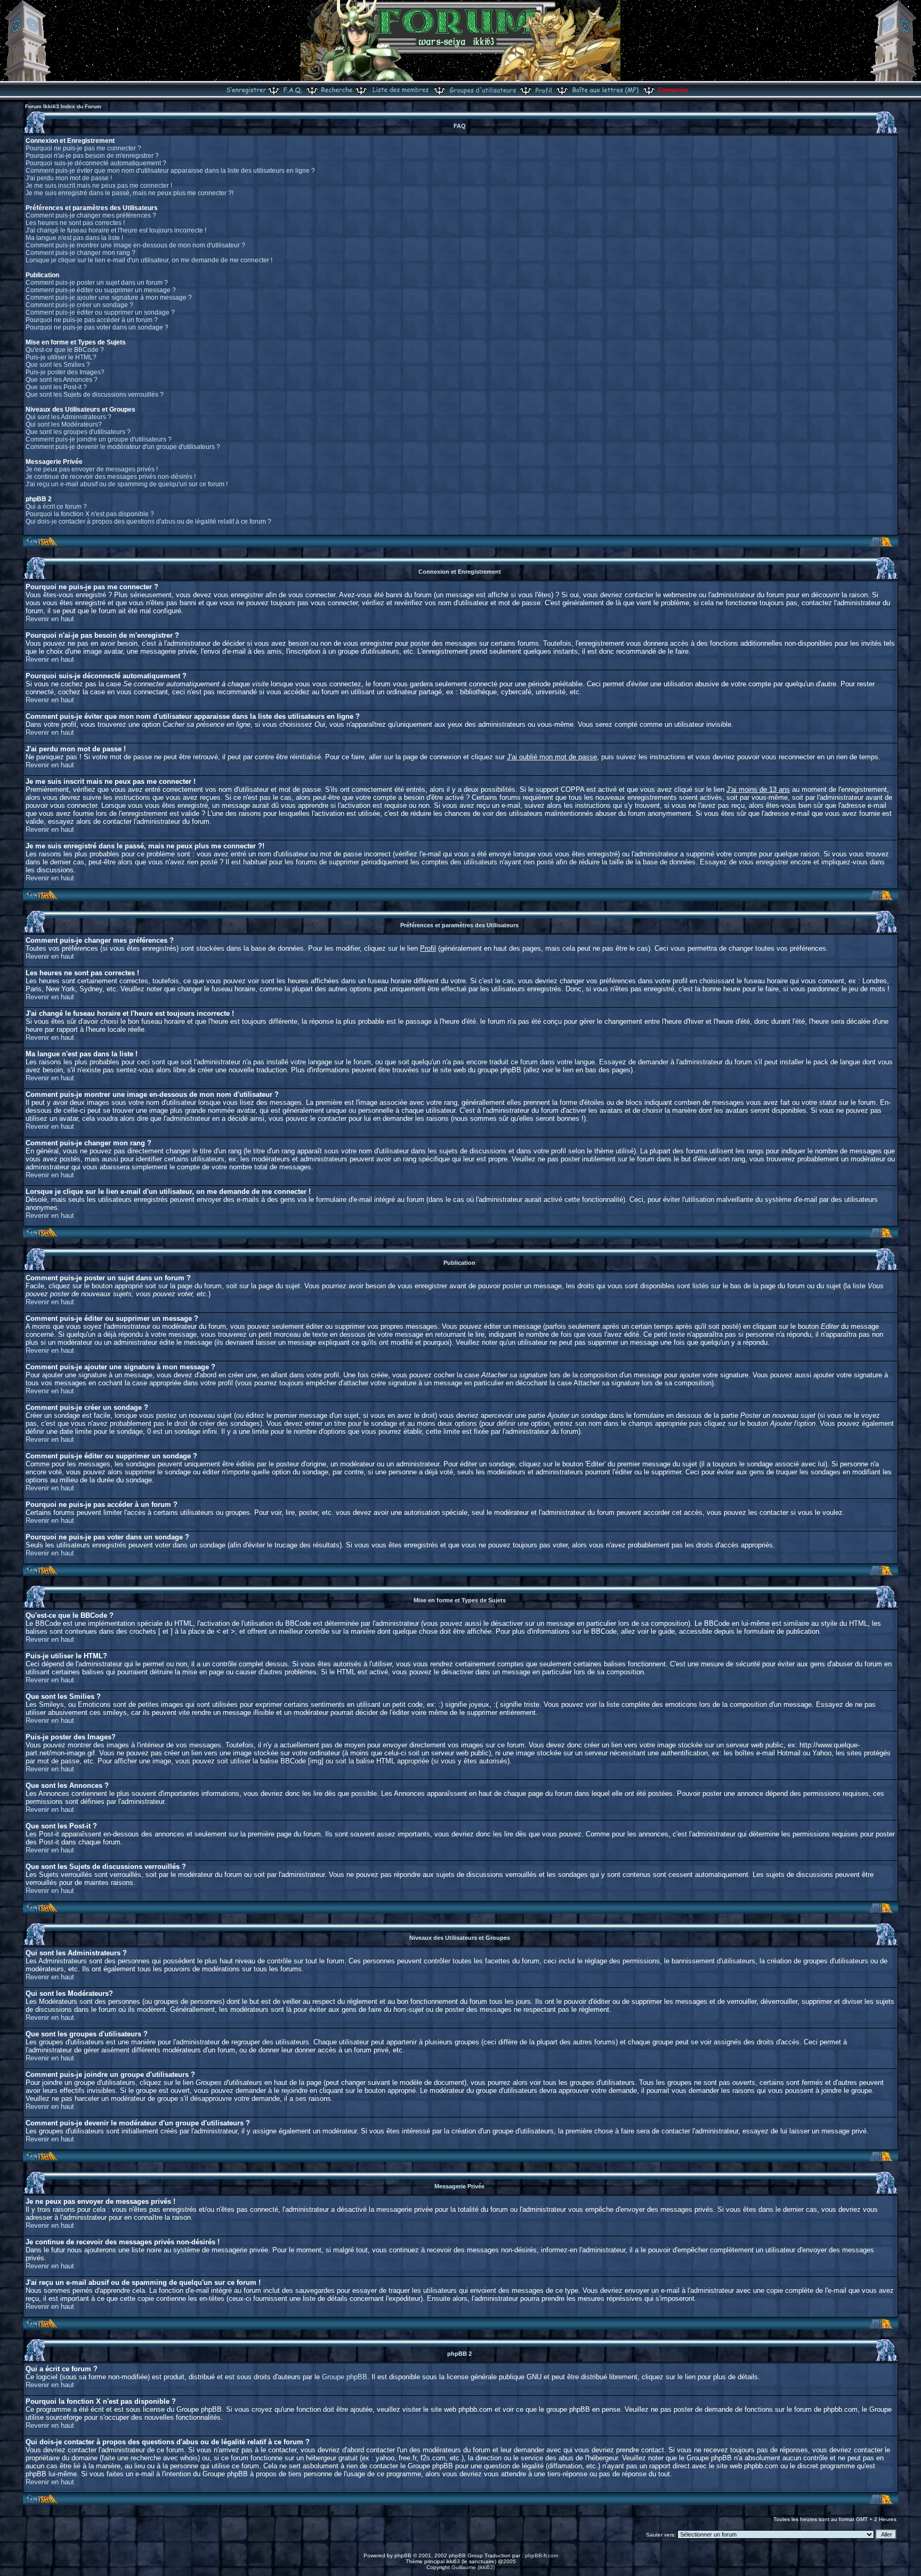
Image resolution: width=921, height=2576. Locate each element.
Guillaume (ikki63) (473, 2567)
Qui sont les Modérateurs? (64, 424)
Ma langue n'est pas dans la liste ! (74, 238)
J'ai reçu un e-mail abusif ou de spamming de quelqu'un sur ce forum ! (127, 484)
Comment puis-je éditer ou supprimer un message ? (101, 290)
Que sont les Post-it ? (56, 387)
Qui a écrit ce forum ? (56, 507)
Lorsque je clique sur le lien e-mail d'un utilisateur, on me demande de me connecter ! (149, 260)
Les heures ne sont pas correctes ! (75, 223)
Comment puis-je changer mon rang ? (80, 253)
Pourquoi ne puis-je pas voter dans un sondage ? (97, 327)
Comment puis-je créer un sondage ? (79, 305)
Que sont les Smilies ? (58, 365)
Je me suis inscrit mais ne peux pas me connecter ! (99, 186)
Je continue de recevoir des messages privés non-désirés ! (111, 477)
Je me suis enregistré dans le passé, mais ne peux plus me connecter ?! (130, 193)
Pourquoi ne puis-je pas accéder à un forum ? (92, 320)
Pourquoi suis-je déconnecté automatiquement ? (96, 163)
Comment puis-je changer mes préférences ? (91, 215)
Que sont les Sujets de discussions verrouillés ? (95, 395)
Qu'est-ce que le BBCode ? (65, 350)
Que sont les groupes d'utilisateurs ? (78, 432)
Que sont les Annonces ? (62, 380)
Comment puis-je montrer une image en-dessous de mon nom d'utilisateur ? (135, 245)
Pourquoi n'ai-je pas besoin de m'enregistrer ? (92, 156)
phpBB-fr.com (542, 2555)
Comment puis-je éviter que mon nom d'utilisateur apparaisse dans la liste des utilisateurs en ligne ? (170, 171)
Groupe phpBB (345, 2377)
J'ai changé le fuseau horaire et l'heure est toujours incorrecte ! (116, 230)
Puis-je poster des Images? (65, 372)
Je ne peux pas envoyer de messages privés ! (92, 469)
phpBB (403, 2555)
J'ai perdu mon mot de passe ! (69, 178)
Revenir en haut (50, 619)
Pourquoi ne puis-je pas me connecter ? (83, 148)
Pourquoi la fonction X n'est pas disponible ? (90, 514)
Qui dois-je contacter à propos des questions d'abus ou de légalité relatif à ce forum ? (148, 521)
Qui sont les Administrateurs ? (68, 417)
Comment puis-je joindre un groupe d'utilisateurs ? (99, 439)
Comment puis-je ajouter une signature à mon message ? (109, 298)
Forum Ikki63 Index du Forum (63, 106)
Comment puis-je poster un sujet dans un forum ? (97, 283)
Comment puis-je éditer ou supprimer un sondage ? (100, 312)
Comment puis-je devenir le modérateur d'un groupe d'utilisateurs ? (123, 447)
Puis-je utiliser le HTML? (61, 357)
